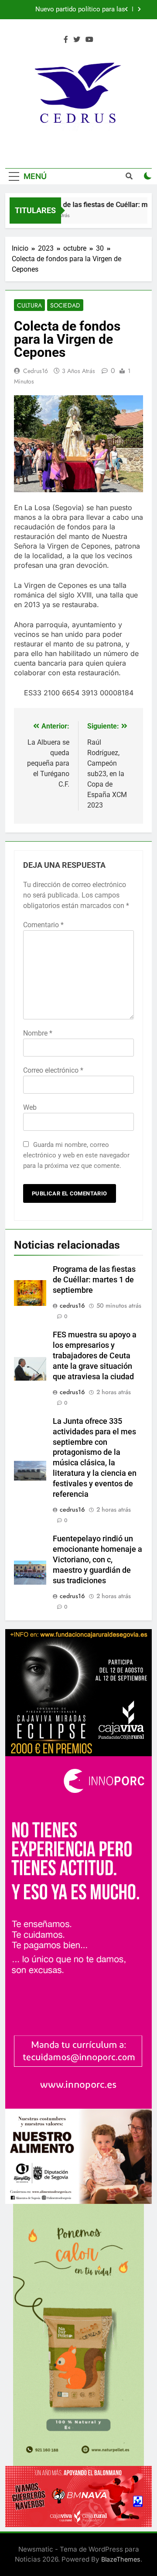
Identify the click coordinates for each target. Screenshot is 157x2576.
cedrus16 (36, 371)
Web (30, 1107)
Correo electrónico (53, 1070)
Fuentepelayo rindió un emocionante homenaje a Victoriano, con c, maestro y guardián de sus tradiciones (97, 1560)
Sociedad (65, 305)
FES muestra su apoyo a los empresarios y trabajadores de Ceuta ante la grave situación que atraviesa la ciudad (72, 10)
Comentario (43, 925)
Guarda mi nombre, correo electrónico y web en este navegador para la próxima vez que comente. (76, 1155)
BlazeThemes (121, 2559)
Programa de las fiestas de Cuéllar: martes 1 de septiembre (94, 1280)
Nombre (38, 1033)
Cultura (29, 305)
